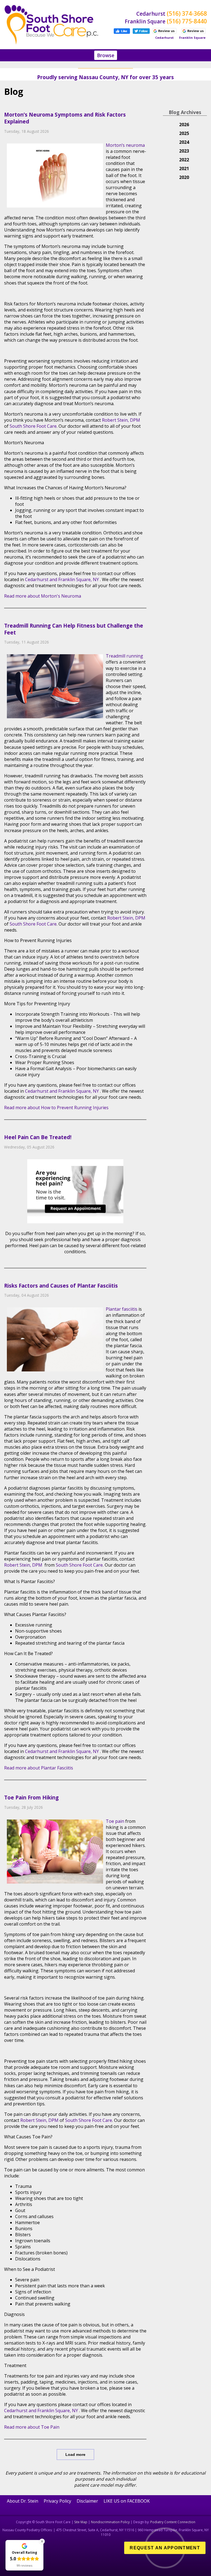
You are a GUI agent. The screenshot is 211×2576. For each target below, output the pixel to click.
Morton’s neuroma (125, 145)
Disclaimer (87, 2501)
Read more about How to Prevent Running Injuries (56, 1108)
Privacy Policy (57, 2501)
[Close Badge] (42, 2541)
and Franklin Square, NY (74, 579)
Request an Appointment (165, 2548)
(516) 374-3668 (187, 13)
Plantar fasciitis (122, 1309)
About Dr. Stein (23, 2501)
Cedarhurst (37, 579)
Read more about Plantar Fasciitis (39, 1768)
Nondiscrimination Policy (110, 2522)
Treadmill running (124, 656)
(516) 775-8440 (187, 21)
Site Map (81, 2522)
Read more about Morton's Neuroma (43, 596)
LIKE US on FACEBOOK (127, 2501)
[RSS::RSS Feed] (145, 91)
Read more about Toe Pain (32, 2427)
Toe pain (116, 1821)
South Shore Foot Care (33, 426)
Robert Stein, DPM (121, 420)
